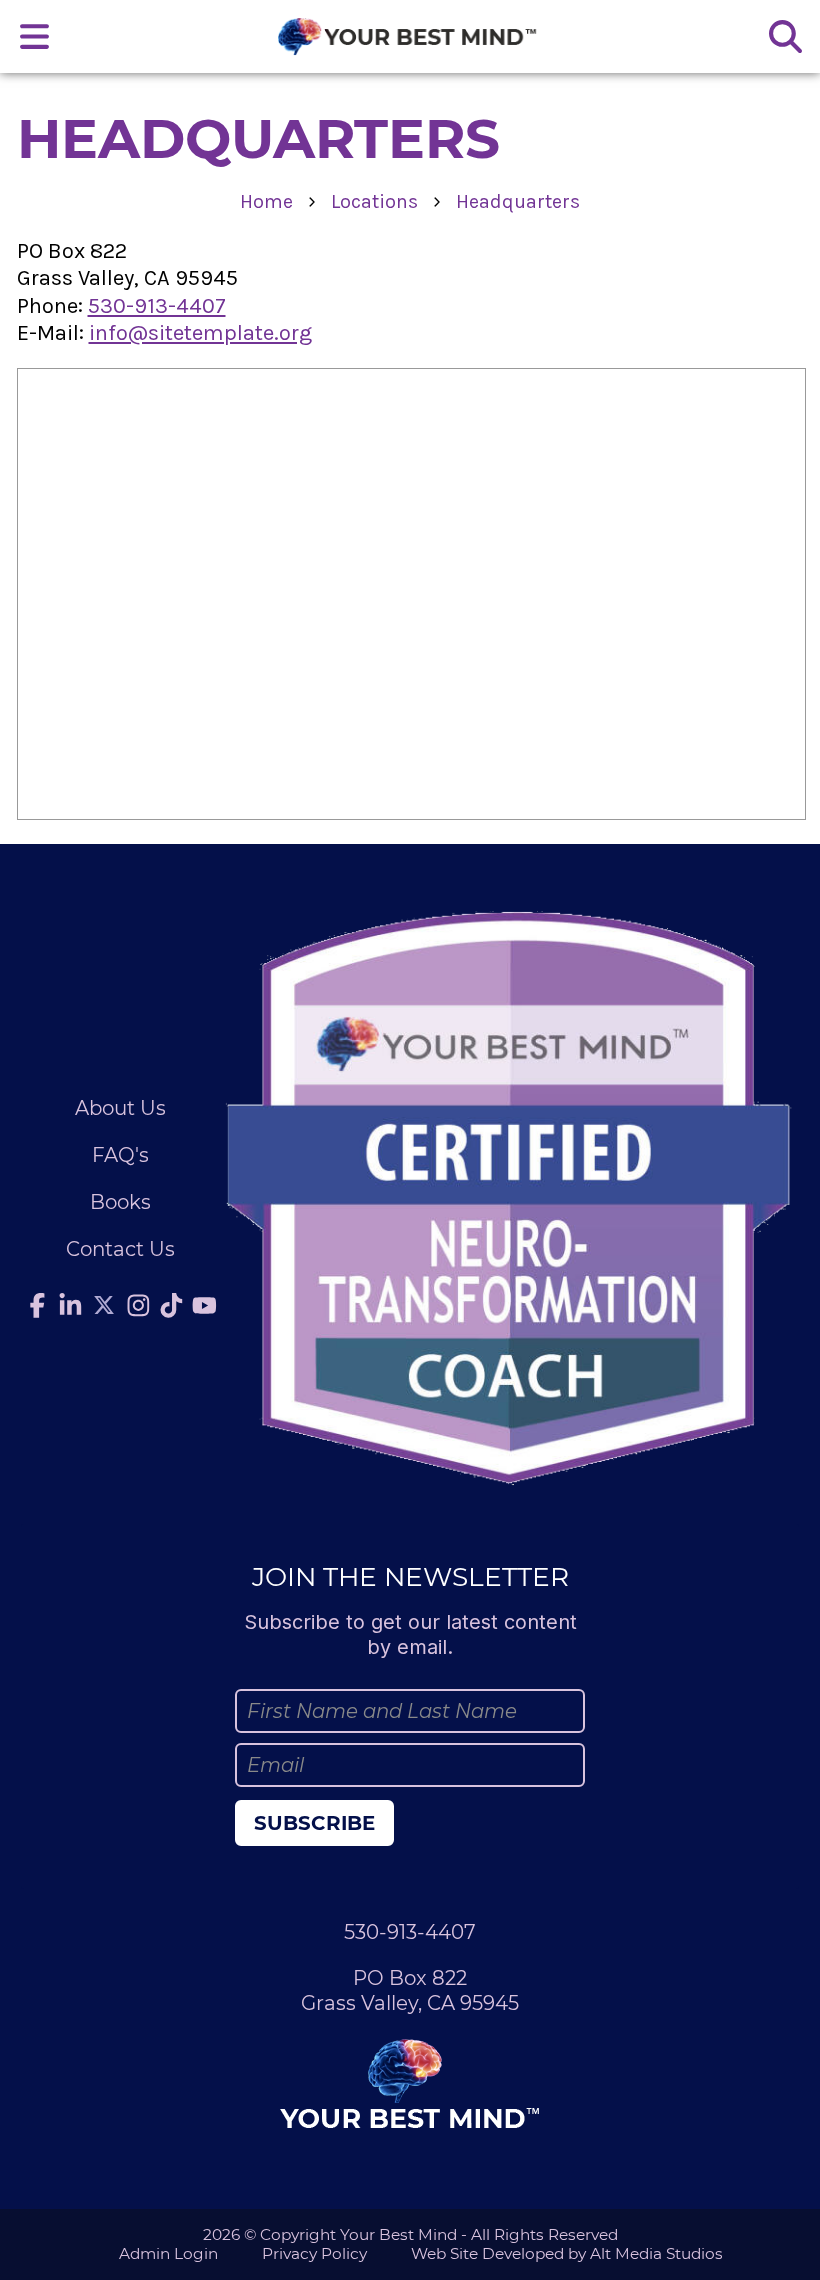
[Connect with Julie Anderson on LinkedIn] (70, 1305)
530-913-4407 (157, 306)
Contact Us (120, 1249)
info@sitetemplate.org (200, 333)
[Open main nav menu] (35, 36)
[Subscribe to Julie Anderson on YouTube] (205, 1305)
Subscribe (314, 1823)
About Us (120, 1108)
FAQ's (120, 1155)
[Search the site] (785, 36)
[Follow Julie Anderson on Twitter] (104, 1305)
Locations (374, 201)
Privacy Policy (314, 2253)
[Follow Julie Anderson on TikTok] (172, 1305)
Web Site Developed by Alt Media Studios (567, 2253)
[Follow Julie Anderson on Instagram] (139, 1305)
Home (266, 201)
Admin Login (168, 2253)
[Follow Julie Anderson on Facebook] (37, 1305)
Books (120, 1202)
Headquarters (518, 201)
